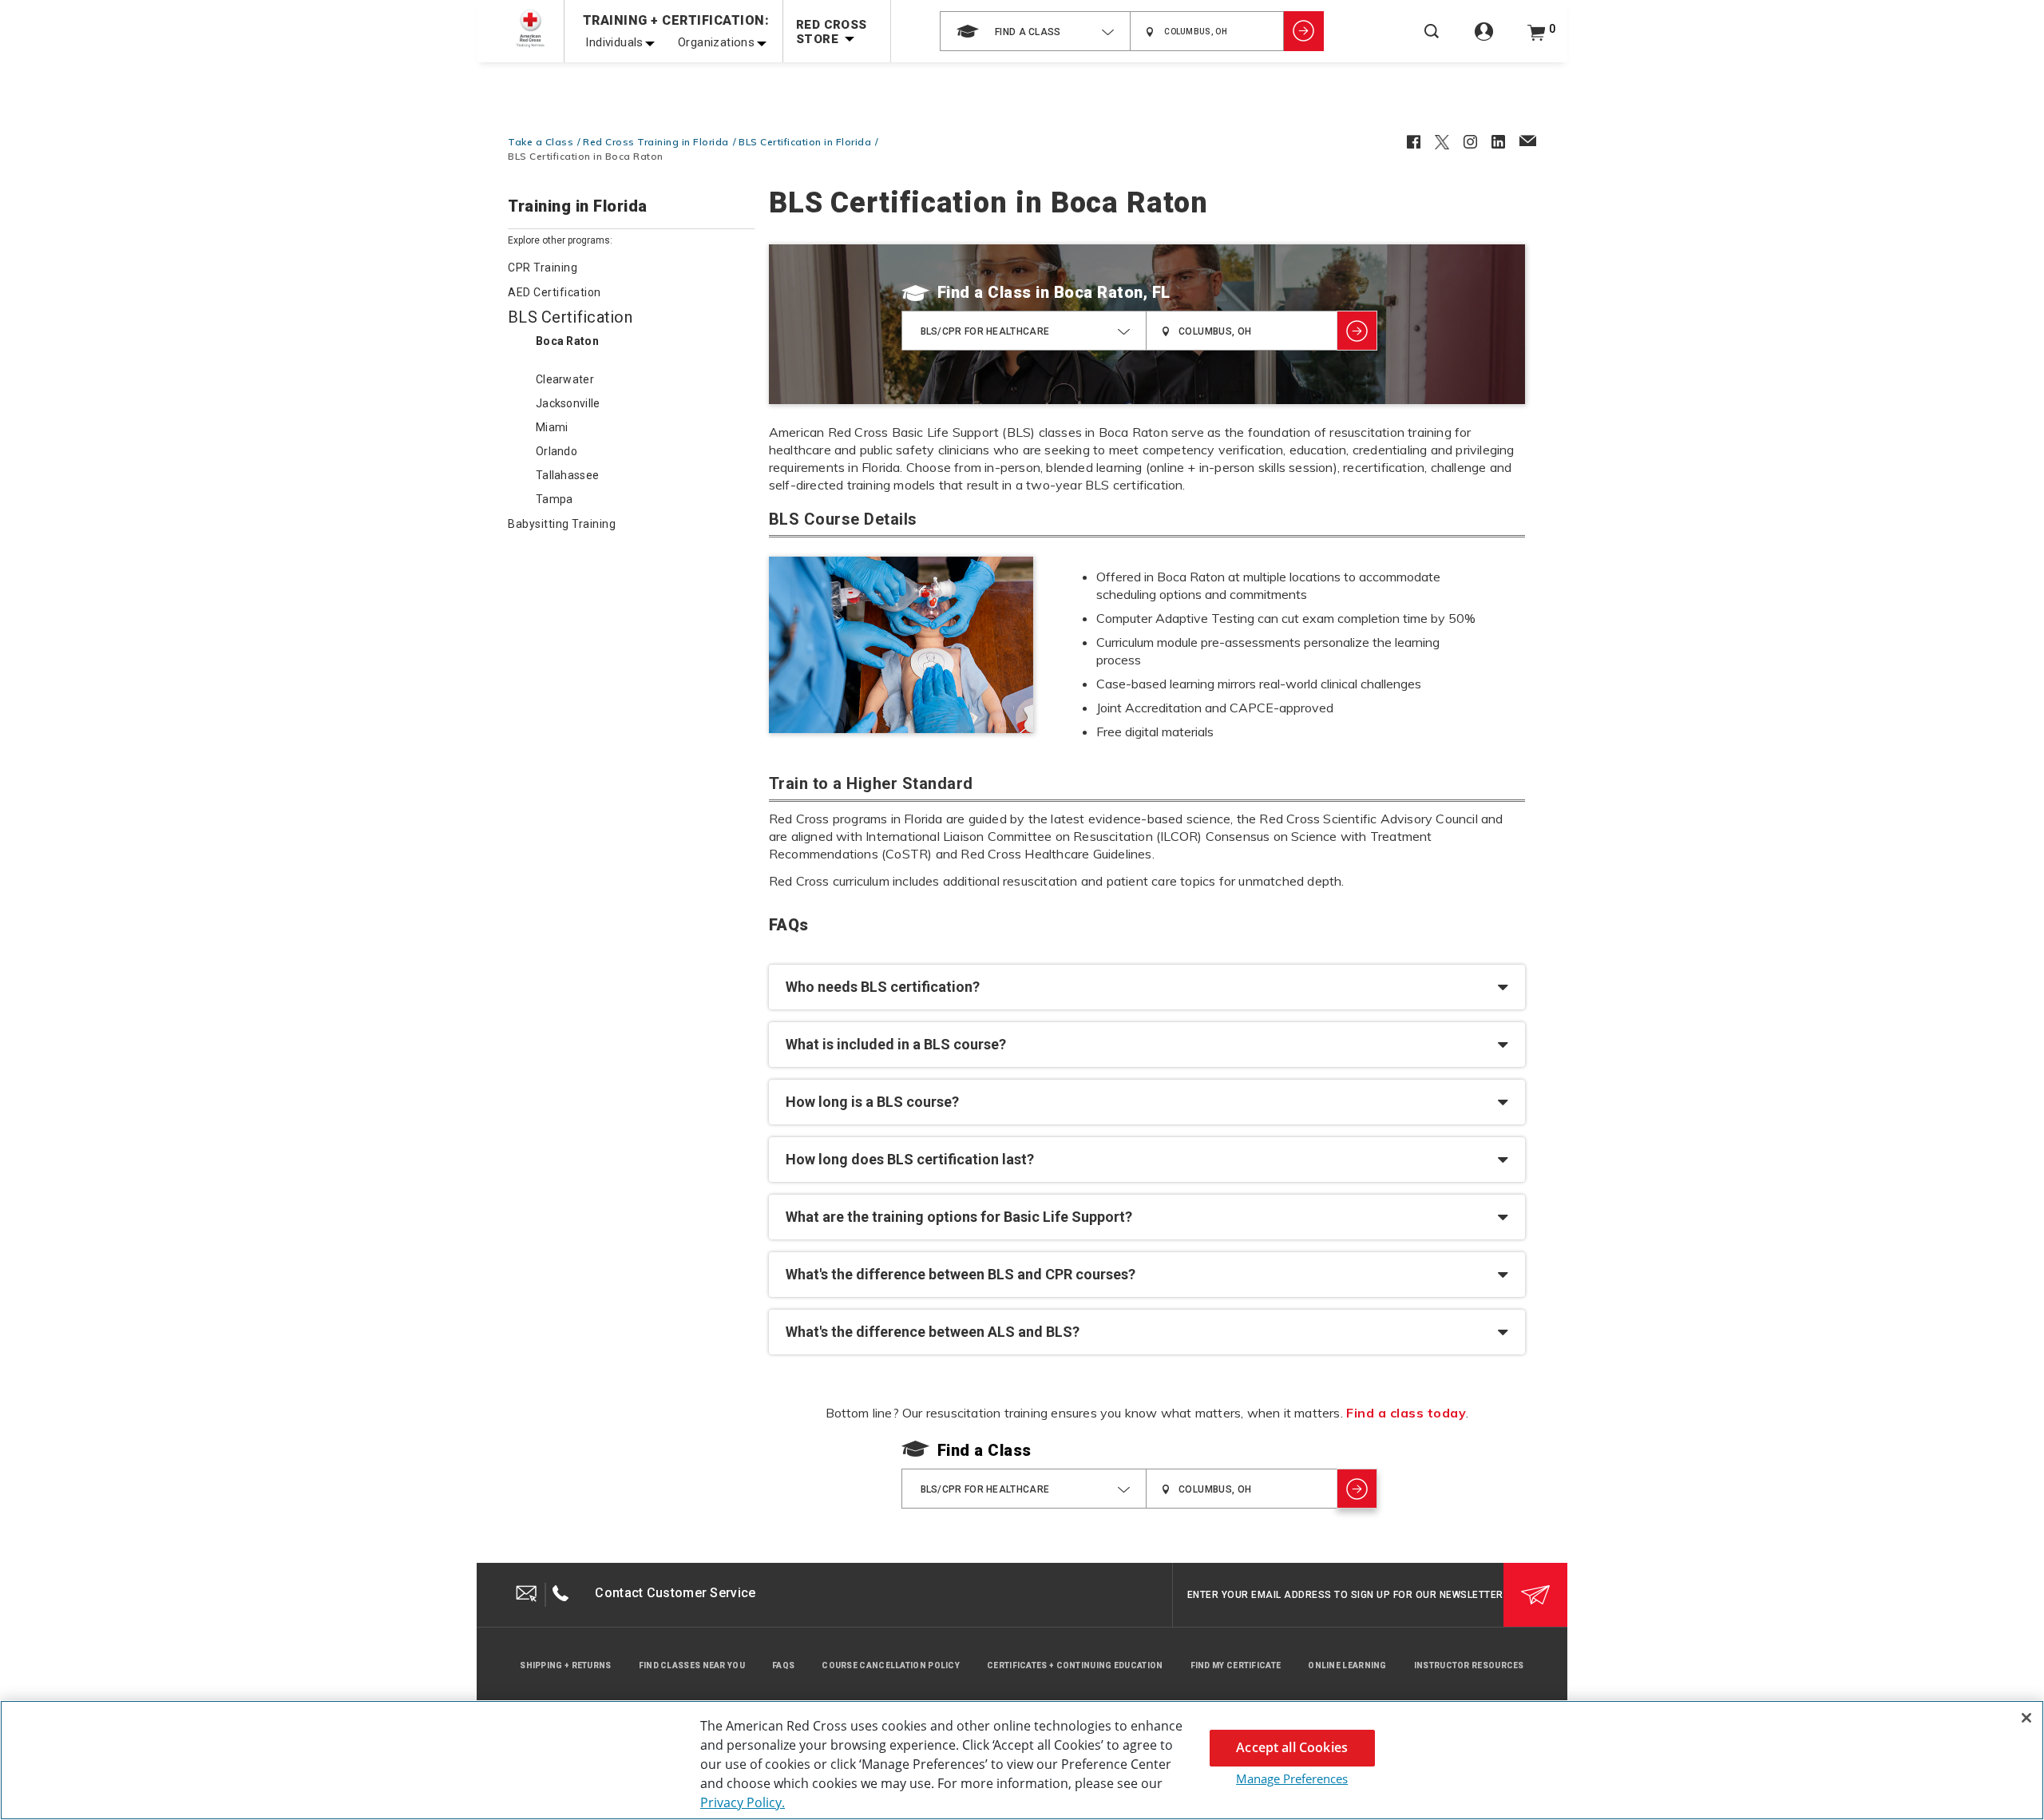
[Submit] (1535, 1595)
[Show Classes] (1304, 31)
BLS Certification (570, 317)
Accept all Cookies (1292, 1747)
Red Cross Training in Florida (656, 142)
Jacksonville (568, 403)
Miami (552, 427)
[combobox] (1035, 31)
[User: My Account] (1484, 40)
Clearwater (565, 379)
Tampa (555, 499)
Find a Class (984, 292)
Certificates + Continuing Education (1075, 1665)
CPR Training (543, 268)
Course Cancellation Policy (891, 1665)
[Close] (2026, 1718)
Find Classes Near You (692, 1665)
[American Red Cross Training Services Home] (530, 28)
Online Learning (1347, 1665)
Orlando (557, 451)
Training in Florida (578, 207)
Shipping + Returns (565, 1665)
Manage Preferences (1292, 1778)
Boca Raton (567, 341)
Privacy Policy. (743, 1802)
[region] (1022, 1760)
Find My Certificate (1236, 1665)
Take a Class (541, 142)
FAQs (783, 1665)
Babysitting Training (562, 524)
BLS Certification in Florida (805, 142)
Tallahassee (567, 475)
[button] (1147, 987)
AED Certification (555, 292)
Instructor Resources (1469, 1665)
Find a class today (1406, 1413)
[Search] (1432, 42)
